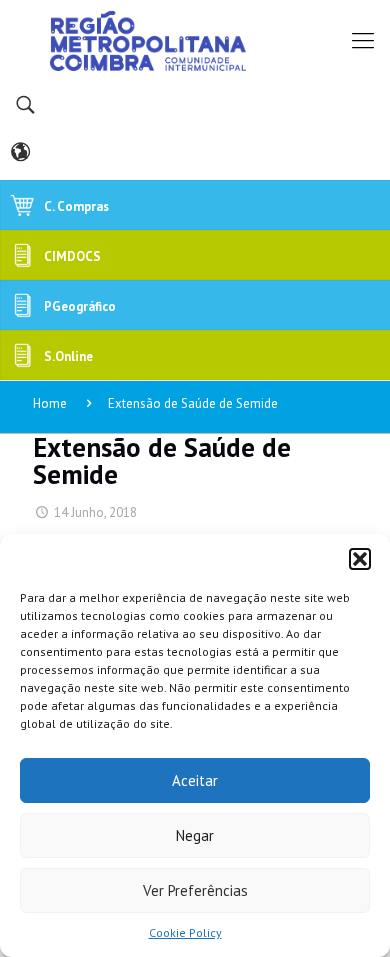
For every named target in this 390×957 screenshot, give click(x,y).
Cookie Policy (185, 932)
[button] (360, 559)
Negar (195, 835)
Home (50, 403)
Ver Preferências (195, 890)
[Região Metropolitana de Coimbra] (195, 40)
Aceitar (195, 780)
